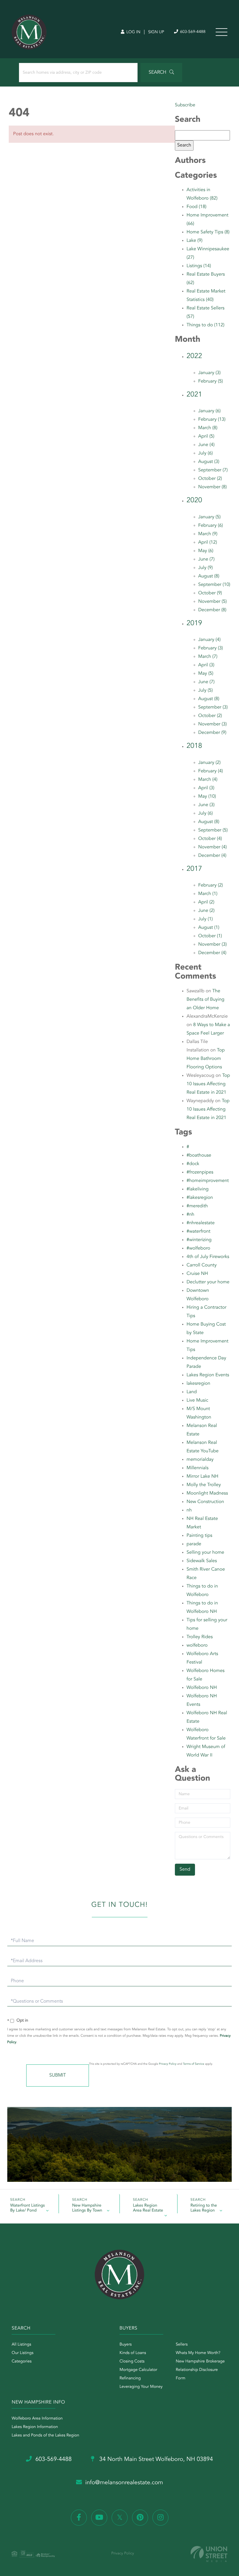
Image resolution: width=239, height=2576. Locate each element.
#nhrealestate (201, 1223)
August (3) (209, 462)
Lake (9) (195, 241)
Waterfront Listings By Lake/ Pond (28, 2208)
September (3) (213, 707)
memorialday (200, 1460)
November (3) (212, 724)
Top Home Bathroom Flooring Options (206, 1059)
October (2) (210, 479)
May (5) (206, 674)
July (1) (205, 919)
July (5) (205, 690)
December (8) (212, 610)
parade (194, 1544)
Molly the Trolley (204, 1485)
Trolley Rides (200, 1637)
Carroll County (202, 1265)
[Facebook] (79, 2518)
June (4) (206, 445)
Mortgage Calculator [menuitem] (138, 2370)
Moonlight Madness (207, 1493)
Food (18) (196, 207)
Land (192, 1392)
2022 (194, 356)
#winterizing (199, 1240)
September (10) (214, 585)
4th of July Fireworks (208, 1257)
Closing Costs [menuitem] (132, 2362)
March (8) (208, 428)
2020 (194, 501)
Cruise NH (197, 1274)
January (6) (209, 411)
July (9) (205, 568)
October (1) (210, 936)
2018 (194, 746)
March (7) (208, 657)
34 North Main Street (155, 2459)
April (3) (206, 665)
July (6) (205, 453)
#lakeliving (198, 1189)
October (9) (210, 593)
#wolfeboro (198, 1248)
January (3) (209, 373)
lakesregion (198, 1384)
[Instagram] (160, 2518)
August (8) (209, 576)
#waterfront (198, 1231)
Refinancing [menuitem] (130, 2378)
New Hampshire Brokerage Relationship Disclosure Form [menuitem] (200, 2370)
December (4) (212, 856)
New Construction (205, 1502)
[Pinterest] (140, 2518)
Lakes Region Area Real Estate (148, 2208)
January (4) (209, 640)
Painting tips (199, 1536)
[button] (161, 73)
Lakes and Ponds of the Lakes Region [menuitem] (45, 2436)
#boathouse (199, 1155)
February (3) (211, 648)
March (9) (208, 534)
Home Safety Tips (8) (208, 232)
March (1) (208, 894)
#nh (190, 1215)
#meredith (197, 1206)
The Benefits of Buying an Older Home (205, 1000)
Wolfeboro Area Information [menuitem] (37, 2419)
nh (189, 1510)
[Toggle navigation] (222, 32)
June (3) (206, 805)
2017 (194, 869)
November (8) (212, 487)
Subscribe (185, 105)
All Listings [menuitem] (21, 2345)
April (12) (208, 542)
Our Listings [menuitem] (23, 2353)
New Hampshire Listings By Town (87, 2208)
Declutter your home (208, 1282)
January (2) (209, 763)
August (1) (209, 928)
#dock (193, 1164)
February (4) (211, 771)
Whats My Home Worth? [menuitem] (198, 2353)
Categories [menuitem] (22, 2362)
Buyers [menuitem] (126, 2345)
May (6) (206, 551)
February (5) (211, 381)
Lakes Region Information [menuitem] (35, 2427)
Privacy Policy (168, 2064)
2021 (194, 395)
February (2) (211, 885)
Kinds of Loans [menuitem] (133, 2353)
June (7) (206, 559)
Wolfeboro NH (202, 1688)
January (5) (209, 517)
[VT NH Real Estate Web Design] (209, 2554)
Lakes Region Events (208, 1375)
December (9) (212, 733)
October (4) (210, 839)
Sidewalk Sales (202, 1561)
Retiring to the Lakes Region (204, 2208)
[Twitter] (120, 2518)
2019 (194, 623)
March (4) (208, 780)
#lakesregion (200, 1198)
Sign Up (156, 32)
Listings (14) (199, 266)
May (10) (207, 797)
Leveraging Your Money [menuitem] (141, 2387)
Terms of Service (194, 2064)
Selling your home (205, 1553)
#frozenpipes (200, 1172)
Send (58, 2075)
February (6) (211, 526)
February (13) (212, 420)
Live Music (197, 1400)
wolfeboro (197, 1645)
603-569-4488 (192, 32)
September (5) (213, 830)
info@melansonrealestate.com (124, 2483)
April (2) (206, 902)
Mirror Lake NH (202, 1476)
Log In (133, 32)
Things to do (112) (205, 325)
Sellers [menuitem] (182, 2345)
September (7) (213, 470)
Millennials (197, 1468)
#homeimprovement (208, 1181)
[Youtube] (99, 2518)
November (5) (212, 602)
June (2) (206, 911)
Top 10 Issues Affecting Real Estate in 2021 (208, 1084)
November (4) (212, 847)
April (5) (206, 436)
